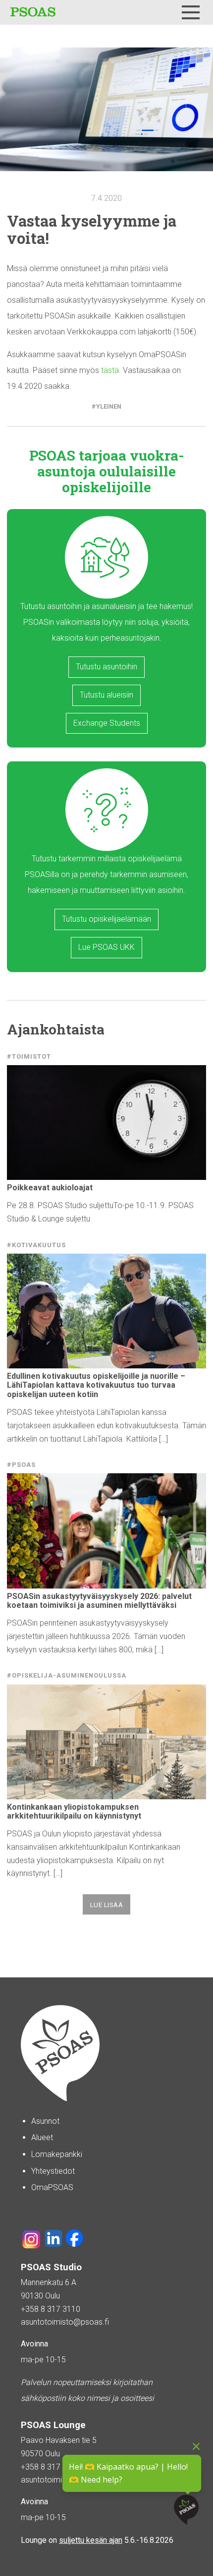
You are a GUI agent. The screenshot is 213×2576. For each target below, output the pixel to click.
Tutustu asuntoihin (106, 667)
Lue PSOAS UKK (106, 947)
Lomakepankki (57, 2154)
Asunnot (45, 2121)
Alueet (42, 2137)
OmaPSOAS (52, 2187)
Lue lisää (107, 1905)
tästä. (111, 370)
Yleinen (109, 406)
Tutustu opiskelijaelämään (106, 919)
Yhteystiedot (53, 2171)
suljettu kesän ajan (91, 2540)
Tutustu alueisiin (106, 695)
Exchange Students (107, 723)
